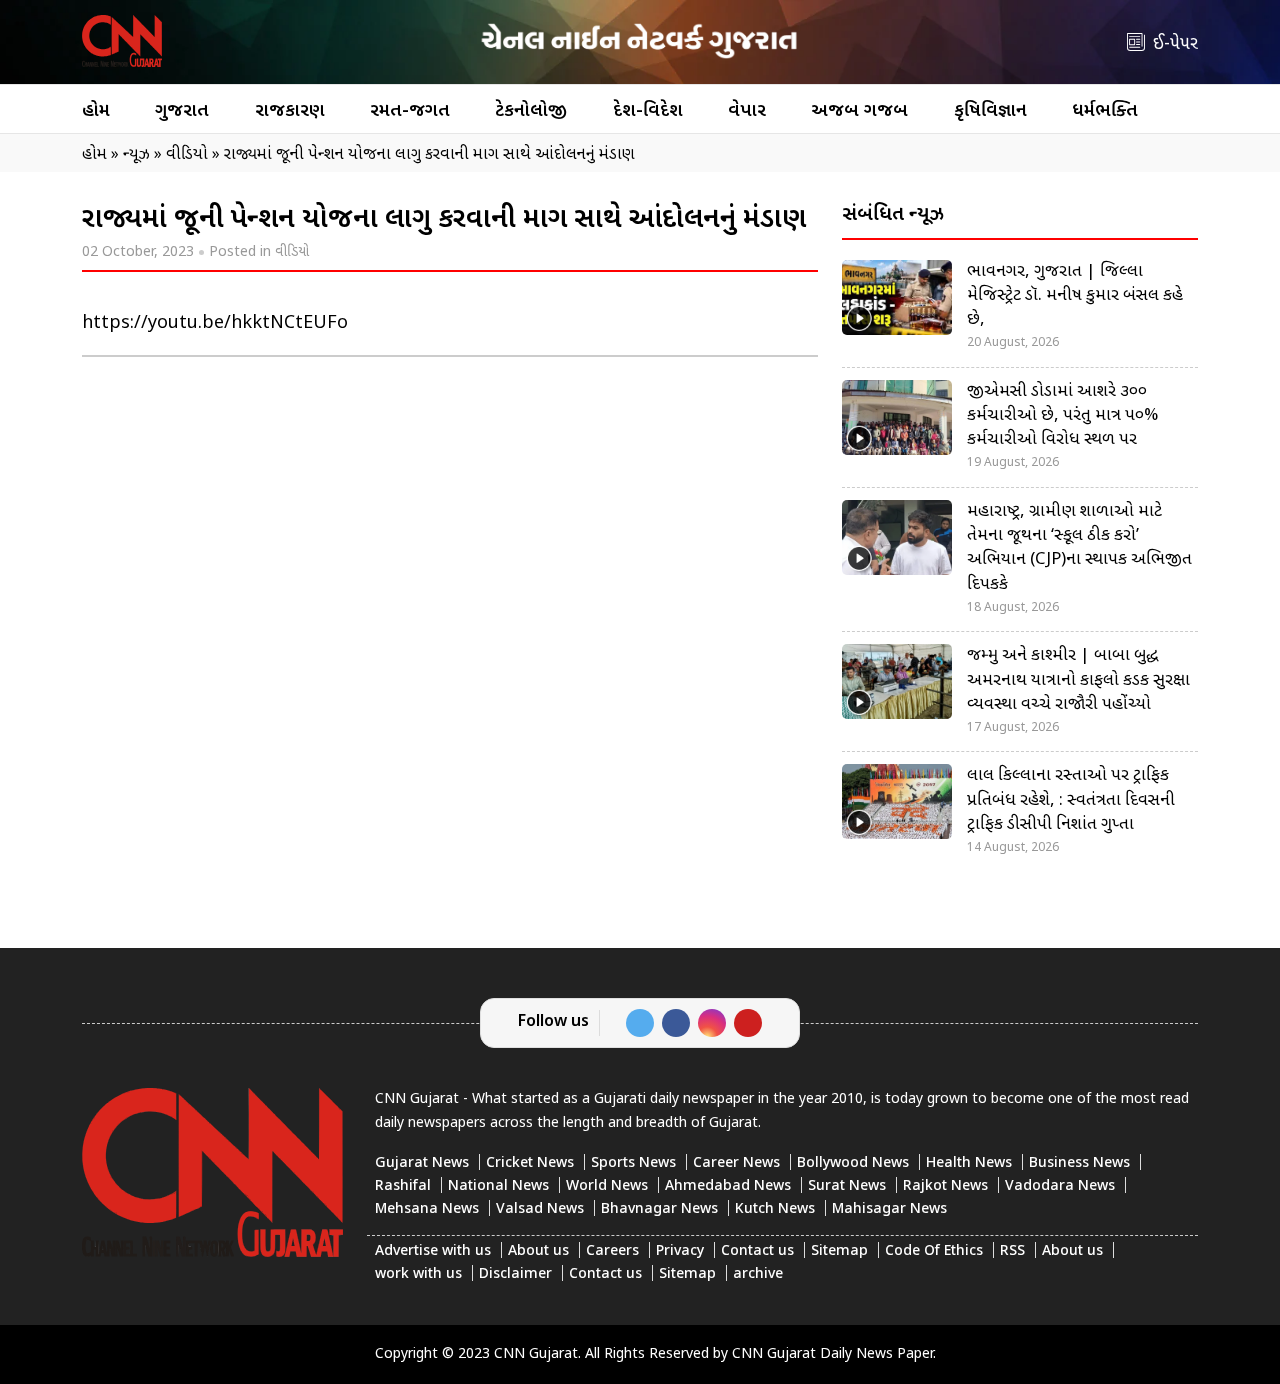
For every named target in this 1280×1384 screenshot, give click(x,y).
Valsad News (540, 1209)
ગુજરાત (182, 111)
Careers (612, 1251)
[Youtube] (748, 1023)
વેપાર (747, 111)
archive (758, 1274)
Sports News (633, 1163)
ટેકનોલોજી (531, 111)
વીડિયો (292, 252)
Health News (969, 1163)
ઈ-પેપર (1175, 44)
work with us (418, 1274)
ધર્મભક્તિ (1105, 111)
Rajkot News (945, 1186)
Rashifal (403, 1186)
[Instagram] (712, 1023)
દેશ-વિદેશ (648, 111)
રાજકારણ (290, 111)
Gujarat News (422, 1163)
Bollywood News (853, 1163)
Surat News (847, 1186)
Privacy (680, 1251)
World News (607, 1186)
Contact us (757, 1251)
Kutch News (775, 1209)
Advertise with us (433, 1251)
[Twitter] (640, 1023)
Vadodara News (1060, 1186)
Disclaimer (515, 1274)
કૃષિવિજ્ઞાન (990, 111)
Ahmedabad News (728, 1186)
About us (538, 1251)
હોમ (96, 111)
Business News (1079, 1163)
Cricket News (530, 1163)
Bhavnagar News (659, 1209)
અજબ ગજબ (859, 111)
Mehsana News (427, 1209)
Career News (736, 1163)
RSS (1012, 1251)
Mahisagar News (889, 1209)
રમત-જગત (410, 111)
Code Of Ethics (934, 1251)
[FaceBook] (676, 1023)
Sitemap (839, 1251)
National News (498, 1186)
